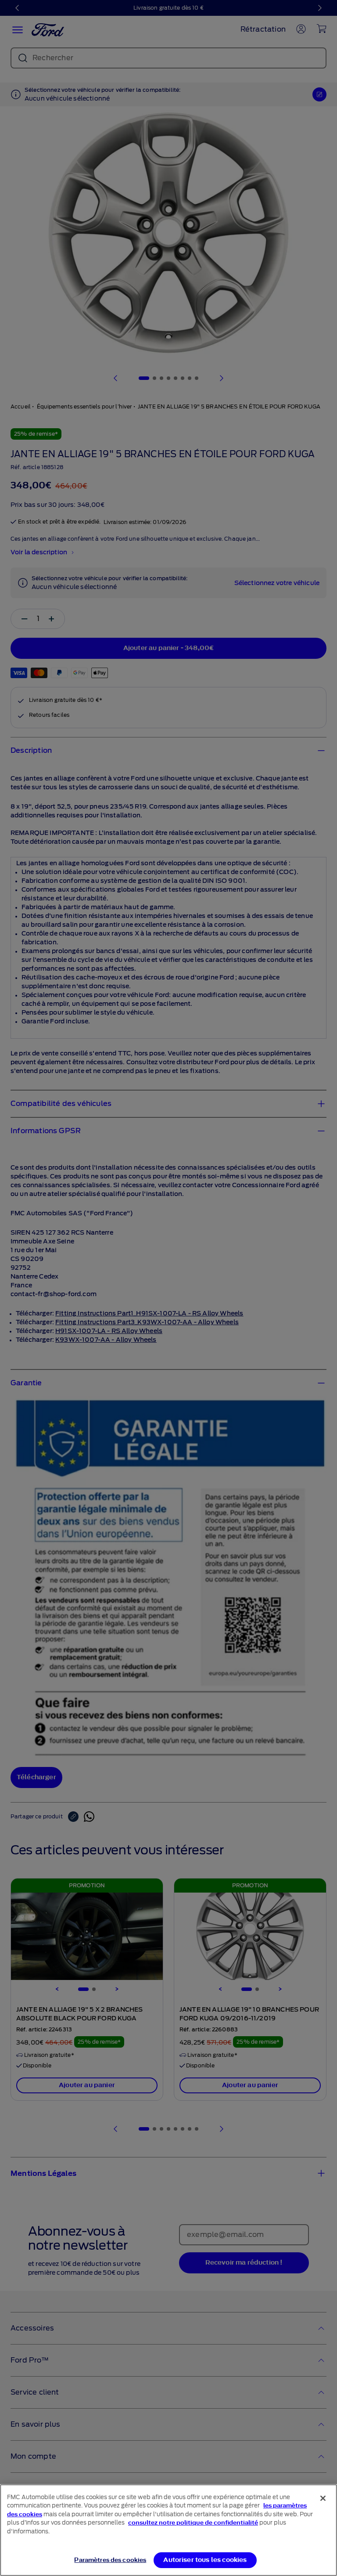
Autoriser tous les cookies (205, 2560)
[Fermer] (323, 2498)
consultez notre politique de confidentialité (193, 2523)
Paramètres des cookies (110, 2560)
